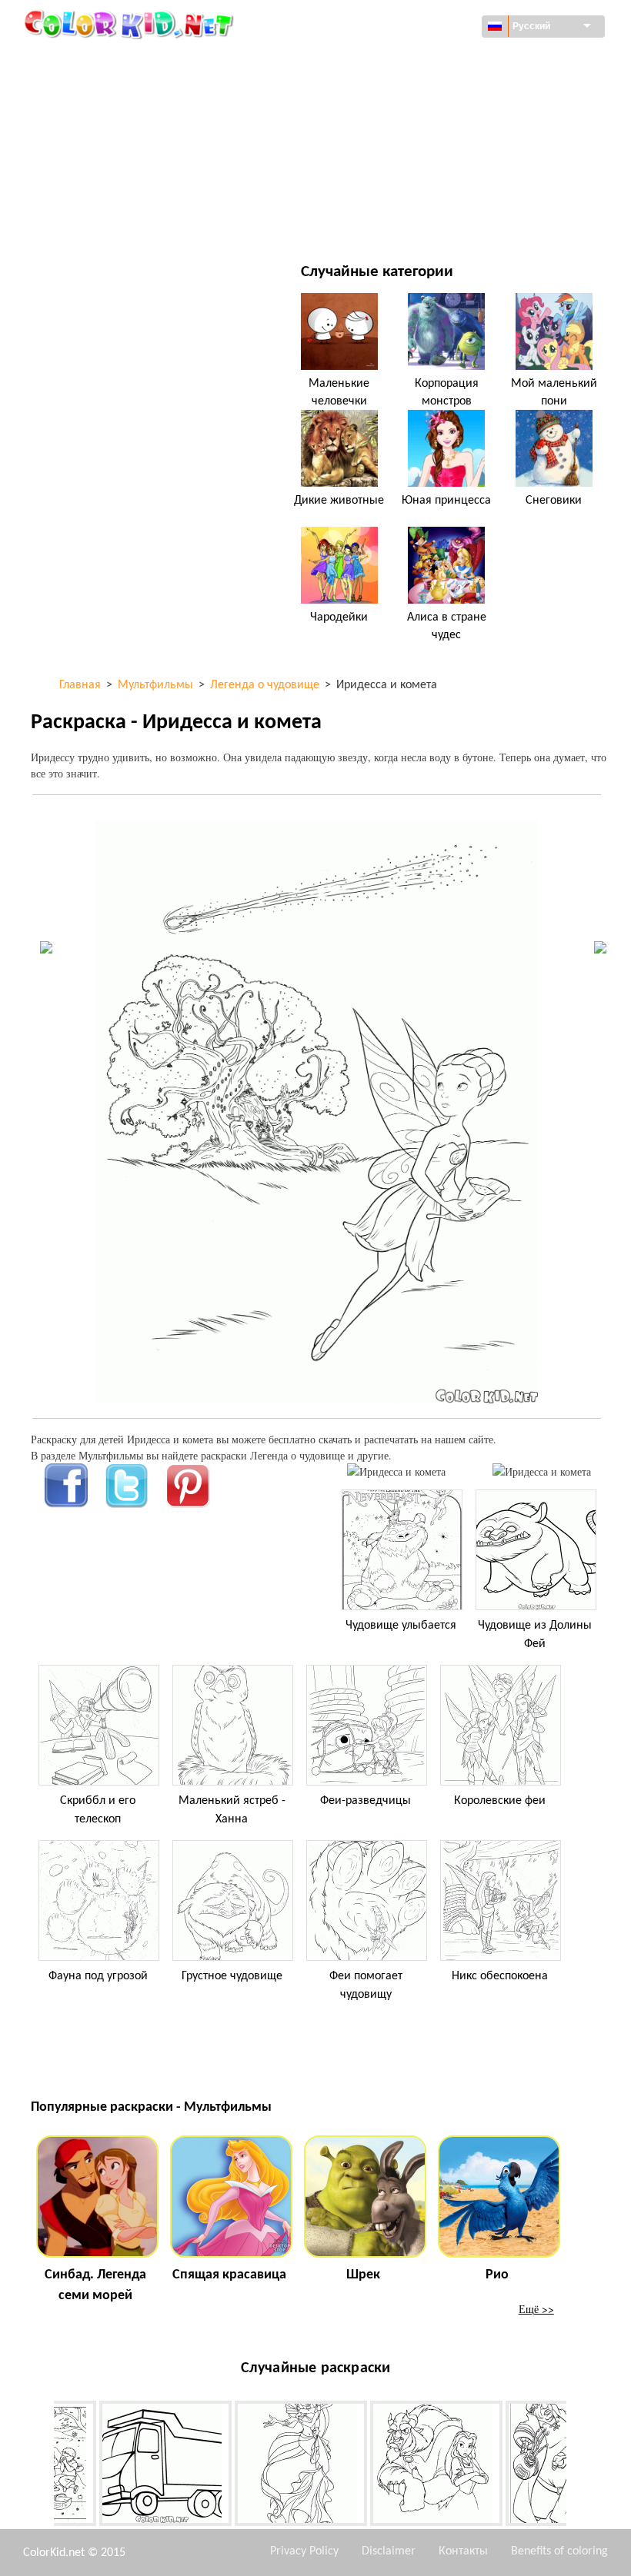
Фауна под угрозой (98, 1976)
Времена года (102, 156)
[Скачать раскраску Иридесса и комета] (542, 1471)
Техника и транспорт (120, 61)
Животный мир (406, 93)
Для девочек (398, 124)
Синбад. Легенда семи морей (95, 2285)
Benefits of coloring (559, 2551)
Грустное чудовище (232, 1976)
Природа (388, 219)
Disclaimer (389, 2551)
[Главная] (131, 24)
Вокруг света (398, 61)
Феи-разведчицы (366, 1801)
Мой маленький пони (554, 392)
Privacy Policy (304, 2551)
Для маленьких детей (124, 187)
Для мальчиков (407, 156)
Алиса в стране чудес (447, 626)
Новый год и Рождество (428, 187)
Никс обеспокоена (500, 1976)
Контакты (463, 2551)
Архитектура (98, 93)
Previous (42, 2466)
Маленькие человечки (339, 392)
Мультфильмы (105, 124)
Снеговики (554, 501)
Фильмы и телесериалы (129, 219)
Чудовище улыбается (401, 1626)
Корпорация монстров (447, 392)
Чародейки (339, 617)
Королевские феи (500, 1801)
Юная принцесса (446, 501)
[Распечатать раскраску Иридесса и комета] (396, 1471)
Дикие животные (339, 501)
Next (578, 2466)
